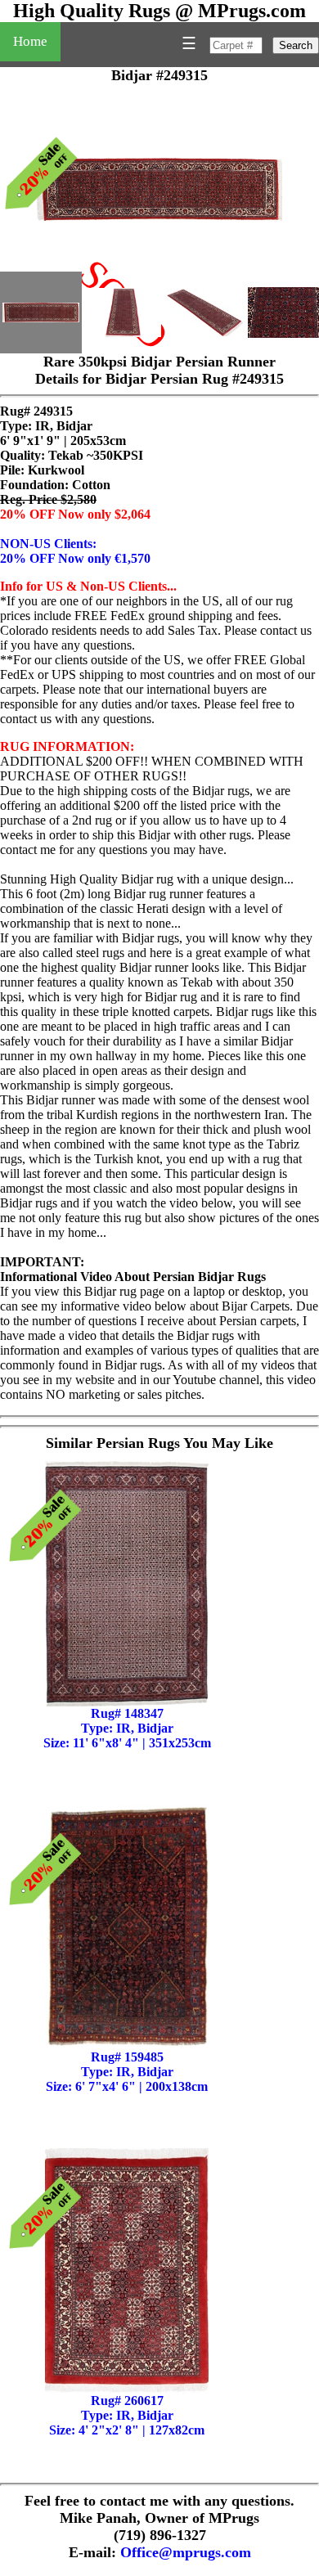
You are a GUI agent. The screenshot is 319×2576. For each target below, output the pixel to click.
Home (30, 41)
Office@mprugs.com (186, 2552)
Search (296, 45)
